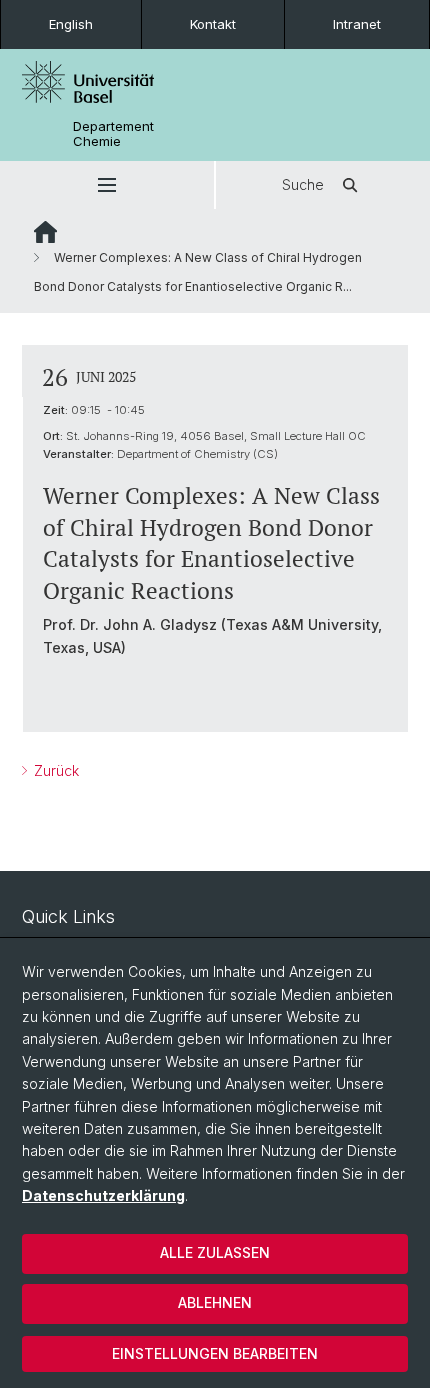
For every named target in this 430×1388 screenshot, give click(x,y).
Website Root (45, 232)
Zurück (54, 770)
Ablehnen (215, 1302)
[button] (107, 185)
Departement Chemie (113, 134)
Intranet (357, 24)
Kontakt (213, 24)
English (71, 24)
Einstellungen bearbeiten (215, 1353)
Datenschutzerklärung (103, 1195)
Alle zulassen (215, 1252)
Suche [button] (303, 184)
